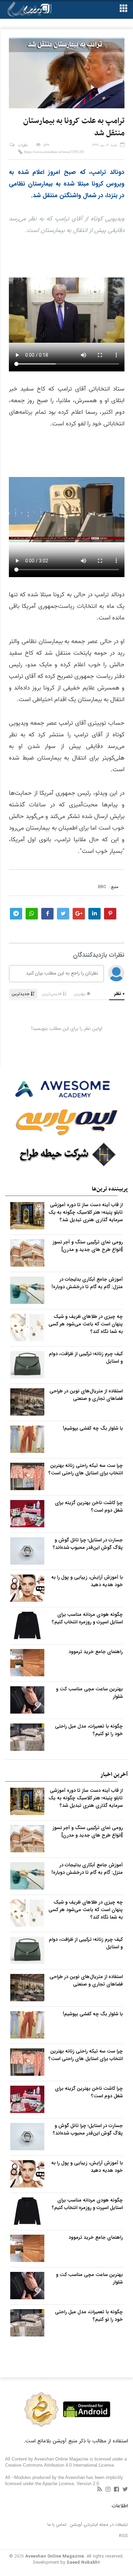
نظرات (23, 145)
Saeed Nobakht (83, 2563)
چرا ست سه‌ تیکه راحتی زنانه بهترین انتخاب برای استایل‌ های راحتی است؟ (86, 1469)
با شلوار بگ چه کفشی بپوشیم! (93, 1428)
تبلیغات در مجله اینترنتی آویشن (99, 2525)
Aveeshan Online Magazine (55, 2556)
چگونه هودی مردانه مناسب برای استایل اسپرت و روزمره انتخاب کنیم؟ (87, 1618)
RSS (123, 2536)
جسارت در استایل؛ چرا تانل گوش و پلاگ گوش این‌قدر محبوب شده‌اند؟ (88, 1544)
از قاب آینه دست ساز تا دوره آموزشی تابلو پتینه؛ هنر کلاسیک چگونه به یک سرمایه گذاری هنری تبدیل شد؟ (86, 1212)
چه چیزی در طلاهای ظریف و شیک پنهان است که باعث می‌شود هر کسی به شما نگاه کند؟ (86, 1324)
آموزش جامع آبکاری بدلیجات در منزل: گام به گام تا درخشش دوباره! (87, 1283)
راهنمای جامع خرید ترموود (96, 1652)
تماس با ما (57, 2525)
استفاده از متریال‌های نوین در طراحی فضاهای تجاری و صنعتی (86, 1395)
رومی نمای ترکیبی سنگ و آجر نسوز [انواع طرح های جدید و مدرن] (88, 1246)
